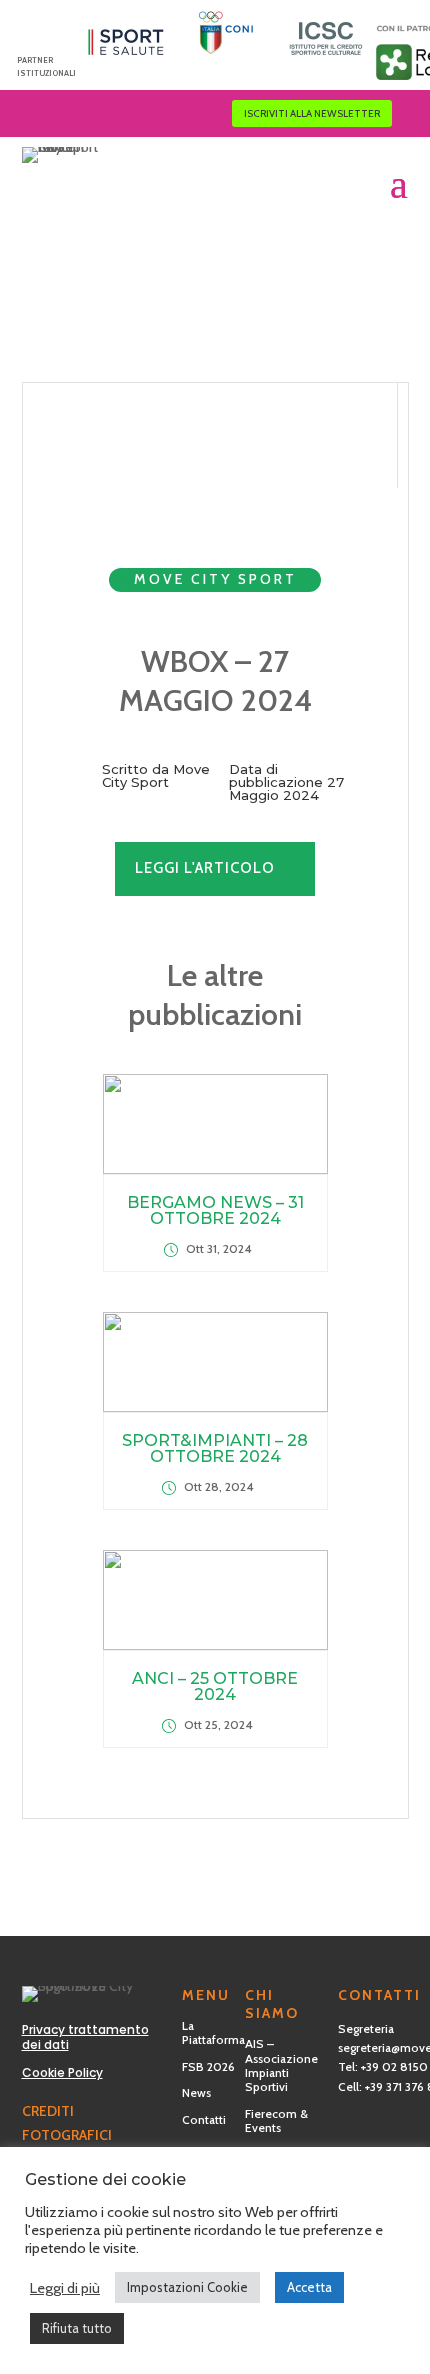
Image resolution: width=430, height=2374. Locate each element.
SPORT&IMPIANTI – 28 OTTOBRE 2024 (215, 1448)
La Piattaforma (213, 2032)
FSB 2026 (208, 2066)
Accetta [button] (309, 2287)
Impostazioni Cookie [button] (187, 2287)
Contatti (204, 2119)
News (196, 2092)
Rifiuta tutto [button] (77, 2328)
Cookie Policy (62, 2072)
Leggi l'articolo (205, 868)
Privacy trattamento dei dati (85, 2037)
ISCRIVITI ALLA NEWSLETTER (312, 113)
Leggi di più (65, 2288)
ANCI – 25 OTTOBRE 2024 (215, 1686)
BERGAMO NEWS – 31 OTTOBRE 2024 (215, 1210)
